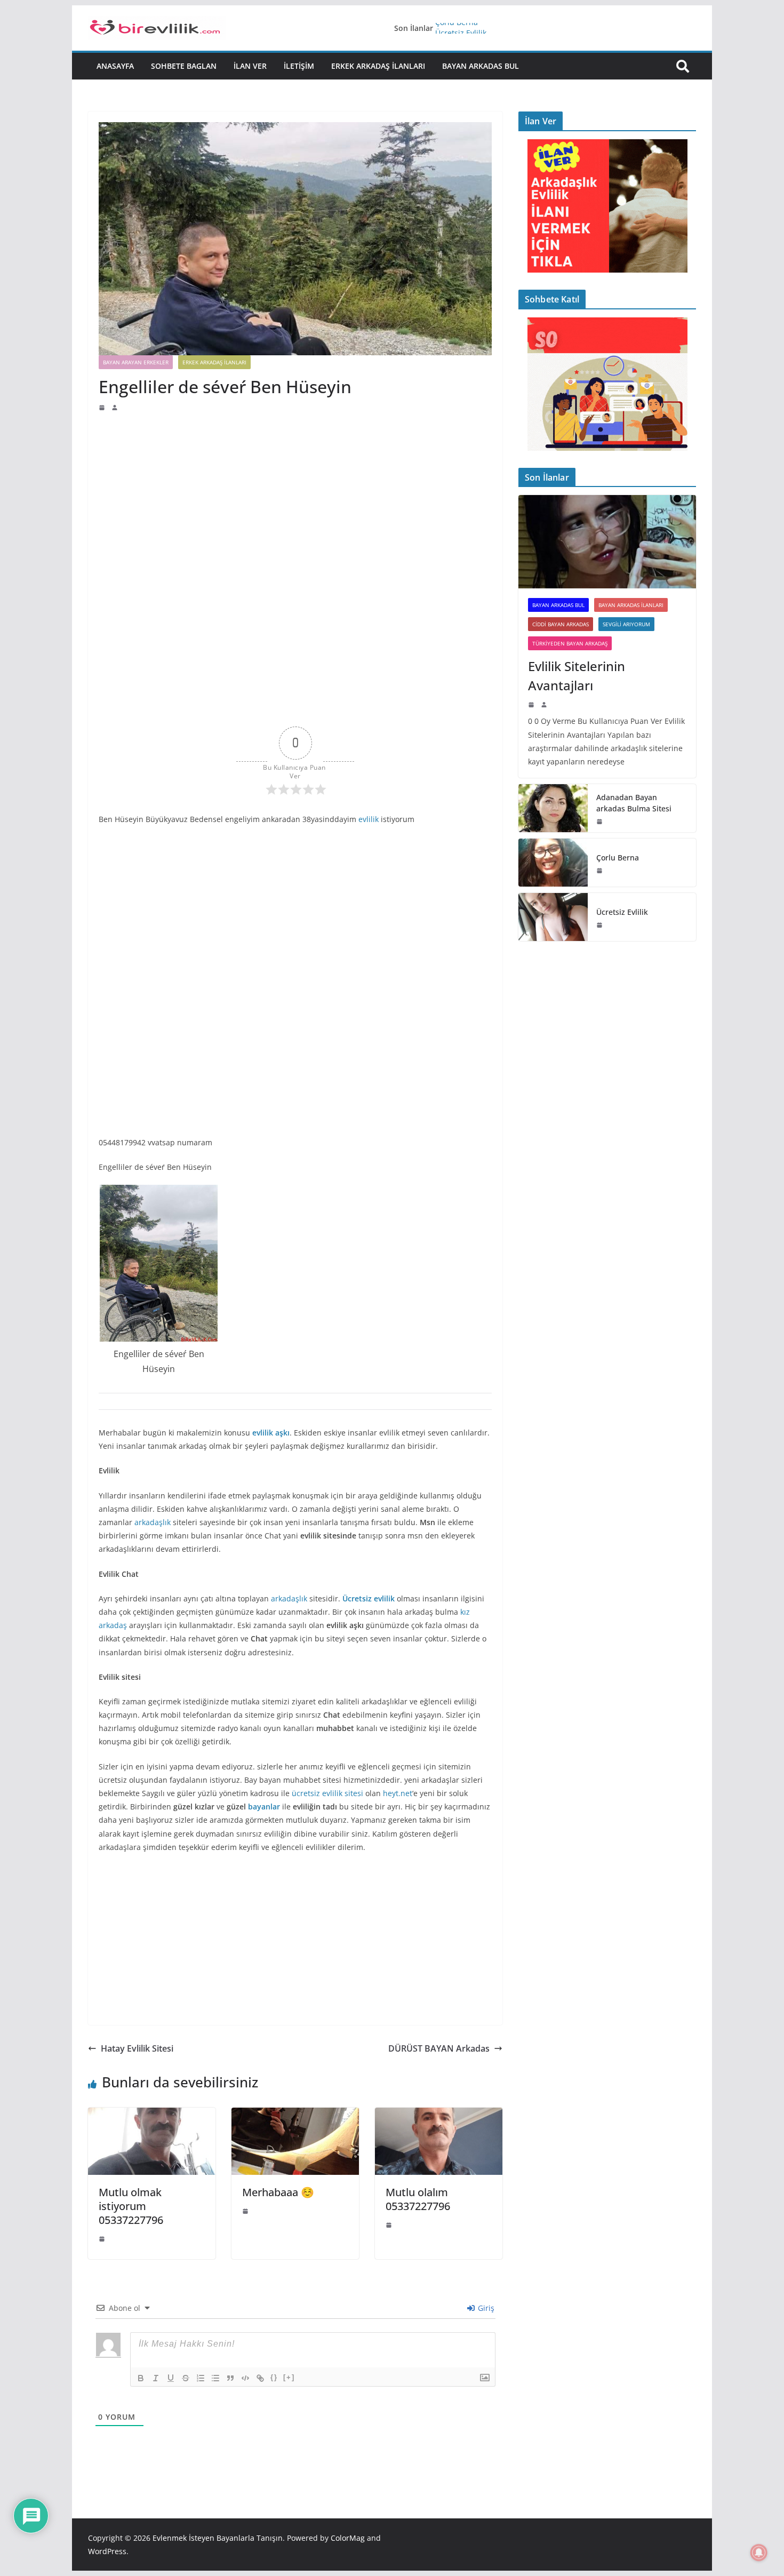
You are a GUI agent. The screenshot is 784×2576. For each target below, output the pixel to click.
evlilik (369, 819)
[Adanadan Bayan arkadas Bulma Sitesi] (553, 808)
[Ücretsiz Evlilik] (553, 917)
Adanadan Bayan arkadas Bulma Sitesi (634, 803)
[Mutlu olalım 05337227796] (439, 2115)
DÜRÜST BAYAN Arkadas (439, 2048)
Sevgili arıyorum (626, 624)
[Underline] (171, 2378)
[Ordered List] (201, 2378)
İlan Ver (250, 66)
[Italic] (156, 2378)
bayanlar (264, 1807)
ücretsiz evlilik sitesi (329, 1793)
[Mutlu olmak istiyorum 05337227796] (152, 2115)
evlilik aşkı (271, 1433)
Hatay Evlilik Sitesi (137, 2048)
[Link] (260, 2378)
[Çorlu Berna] (553, 863)
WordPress (107, 2551)
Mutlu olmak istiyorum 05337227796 (131, 2206)
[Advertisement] (295, 492)
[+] (289, 2377)
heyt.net (398, 1793)
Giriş (485, 2308)
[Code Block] (245, 2378)
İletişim (299, 66)
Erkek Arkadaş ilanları (378, 66)
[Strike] (186, 2378)
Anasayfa (115, 66)
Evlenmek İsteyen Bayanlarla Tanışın (218, 2538)
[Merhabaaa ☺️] (295, 2115)
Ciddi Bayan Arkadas (561, 624)
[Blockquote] (230, 2378)
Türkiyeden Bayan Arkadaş (570, 643)
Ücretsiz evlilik (369, 1598)
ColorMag (348, 2538)
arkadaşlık (153, 1522)
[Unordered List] (215, 2378)
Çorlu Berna (457, 28)
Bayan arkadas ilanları (631, 605)
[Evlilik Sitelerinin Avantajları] (607, 542)
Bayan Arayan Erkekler (136, 362)
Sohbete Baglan (184, 66)
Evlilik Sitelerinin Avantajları (577, 676)
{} (274, 2377)
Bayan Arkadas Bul (481, 66)
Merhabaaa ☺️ (278, 2192)
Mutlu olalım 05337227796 (418, 2199)
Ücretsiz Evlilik (622, 912)
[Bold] (141, 2378)
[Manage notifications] (759, 2553)
